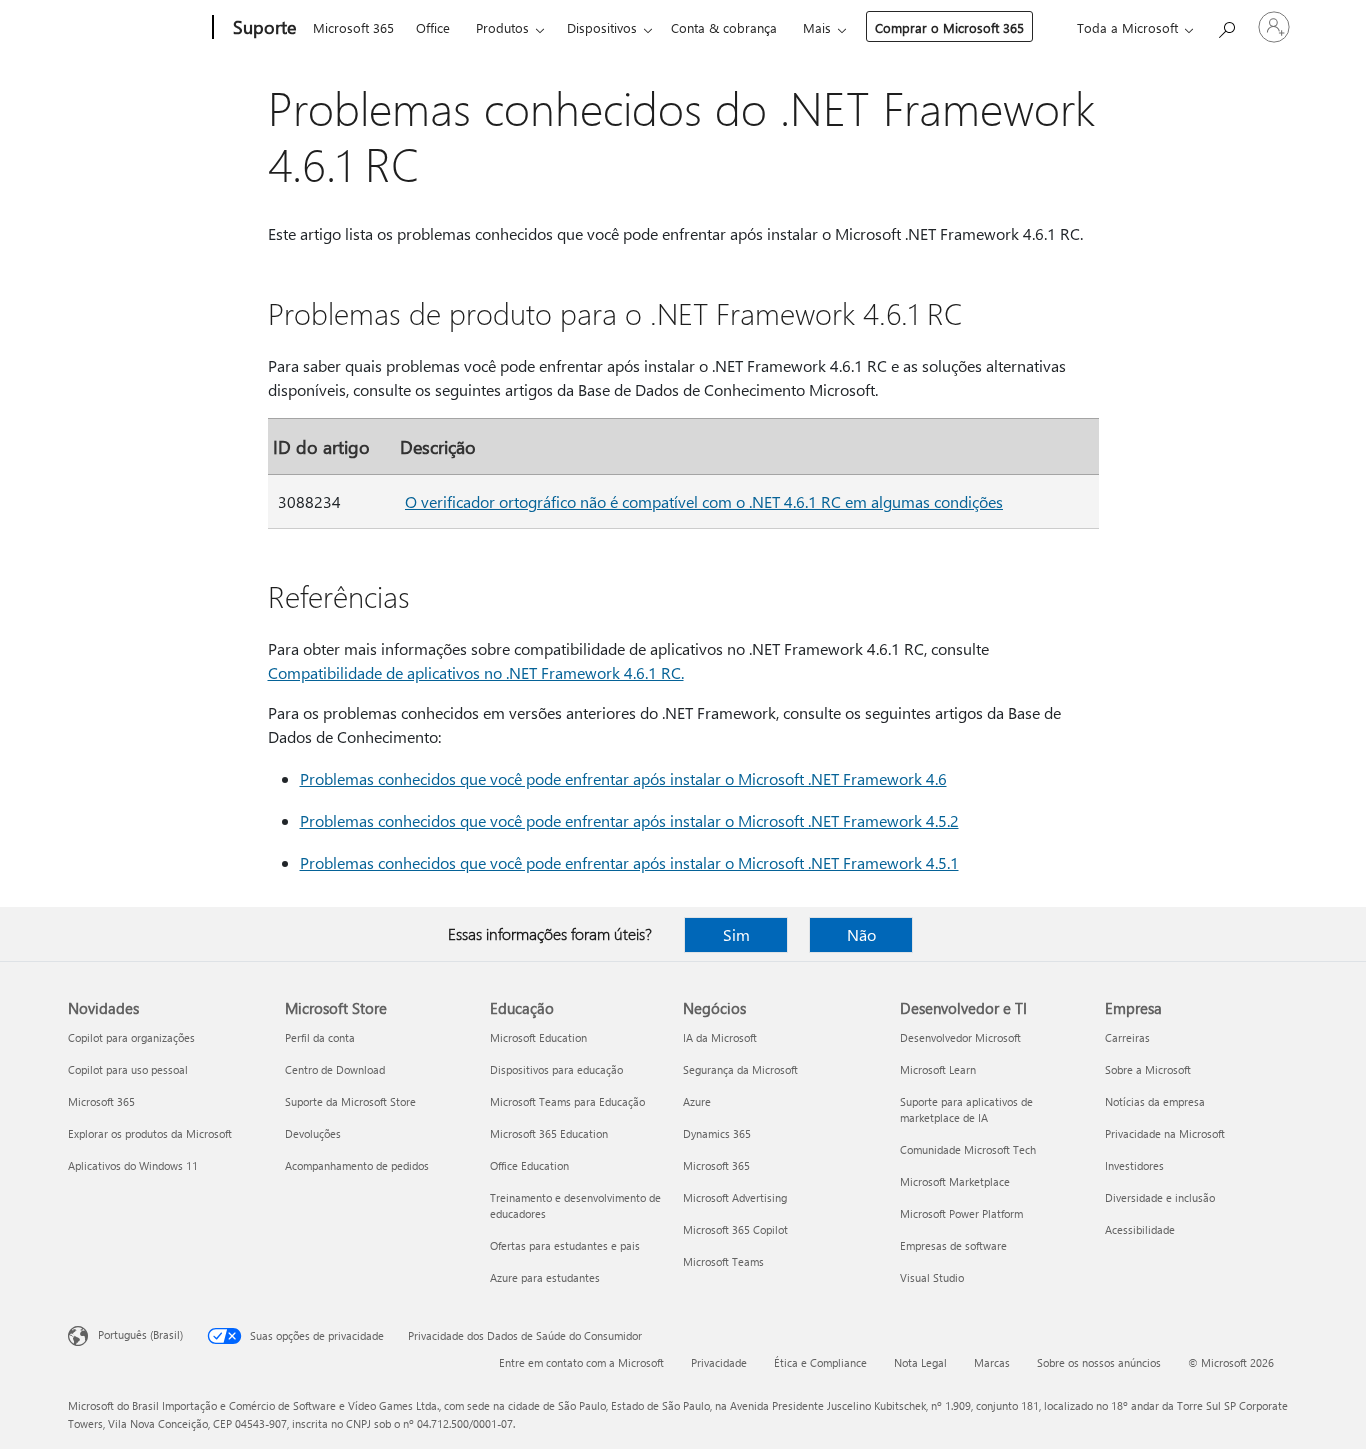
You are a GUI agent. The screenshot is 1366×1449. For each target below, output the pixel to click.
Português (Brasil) (140, 1334)
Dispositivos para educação (556, 1069)
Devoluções (313, 1133)
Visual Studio (932, 1277)
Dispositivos (602, 27)
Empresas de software (953, 1245)
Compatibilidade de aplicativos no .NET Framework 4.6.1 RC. (476, 672)
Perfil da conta (320, 1037)
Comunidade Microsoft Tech (968, 1149)
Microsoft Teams (723, 1261)
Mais (817, 27)
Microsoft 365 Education (549, 1133)
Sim (736, 934)
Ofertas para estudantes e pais (565, 1245)
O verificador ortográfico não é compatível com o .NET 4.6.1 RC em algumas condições (704, 501)
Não (861, 934)
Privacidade (719, 1362)
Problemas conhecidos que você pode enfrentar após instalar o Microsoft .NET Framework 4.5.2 (629, 820)
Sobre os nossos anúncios (1099, 1362)
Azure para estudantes (545, 1277)
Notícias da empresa (1155, 1101)
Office (433, 27)
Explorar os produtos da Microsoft (150, 1133)
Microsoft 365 (353, 27)
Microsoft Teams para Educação (567, 1101)
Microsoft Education (538, 1037)
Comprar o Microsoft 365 (949, 27)
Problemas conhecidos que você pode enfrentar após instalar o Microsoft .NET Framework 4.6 (623, 778)
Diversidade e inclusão (1160, 1197)
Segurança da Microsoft (740, 1069)
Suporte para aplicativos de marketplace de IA (966, 1109)
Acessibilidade (1140, 1229)
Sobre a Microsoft (1148, 1069)
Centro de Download (335, 1069)
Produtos (502, 27)
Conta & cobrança (724, 27)
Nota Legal (920, 1362)
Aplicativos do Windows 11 (133, 1165)
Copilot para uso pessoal (128, 1069)
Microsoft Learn (938, 1069)
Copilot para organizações (131, 1037)
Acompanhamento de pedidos (357, 1165)
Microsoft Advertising (735, 1197)
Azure (697, 1101)
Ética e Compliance (820, 1362)
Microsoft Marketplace (955, 1181)
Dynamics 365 (717, 1133)
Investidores (1134, 1165)
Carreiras (1127, 1037)
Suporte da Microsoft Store (350, 1101)
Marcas (992, 1362)
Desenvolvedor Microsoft (960, 1037)
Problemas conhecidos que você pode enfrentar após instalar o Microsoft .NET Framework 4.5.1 (629, 862)
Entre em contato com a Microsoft (581, 1362)
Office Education (529, 1165)
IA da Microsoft (720, 1037)
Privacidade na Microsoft (1165, 1133)
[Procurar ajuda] (1226, 25)
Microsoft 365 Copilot (735, 1229)
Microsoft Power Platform (961, 1213)
